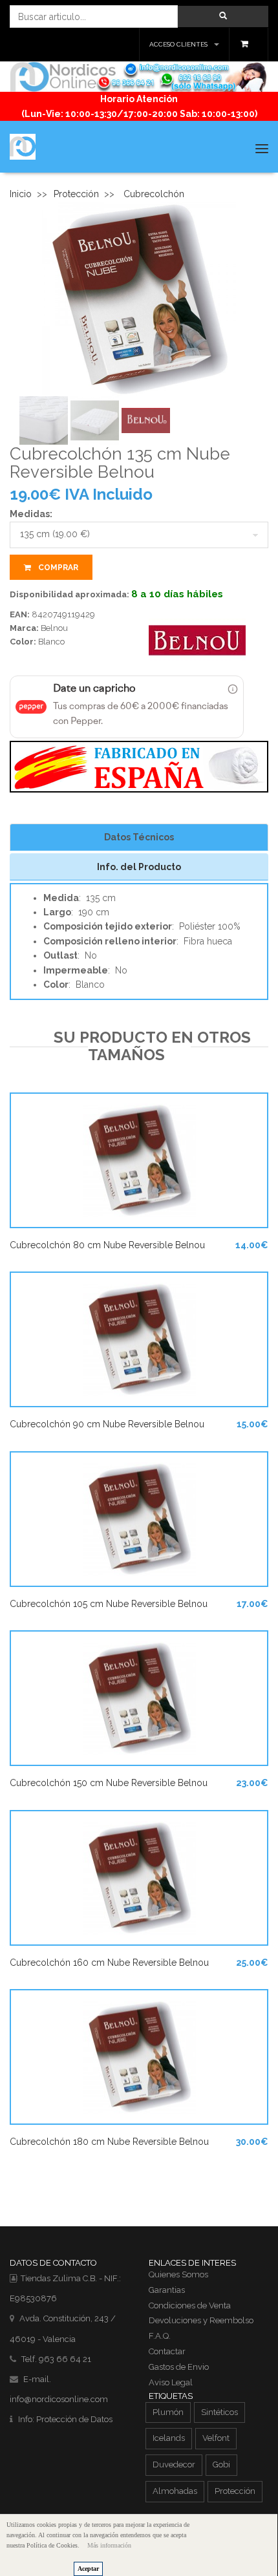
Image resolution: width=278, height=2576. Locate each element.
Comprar (57, 568)
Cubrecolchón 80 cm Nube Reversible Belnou (107, 1245)
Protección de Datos (74, 2419)
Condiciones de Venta (190, 2305)
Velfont (216, 2438)
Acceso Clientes (178, 44)
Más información (109, 2545)
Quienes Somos (178, 2274)
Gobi (221, 2464)
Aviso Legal (171, 2382)
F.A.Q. (160, 2336)
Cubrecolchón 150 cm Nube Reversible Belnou (109, 1783)
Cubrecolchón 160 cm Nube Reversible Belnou (109, 1963)
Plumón (168, 2412)
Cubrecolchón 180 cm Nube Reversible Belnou (109, 2142)
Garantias (167, 2290)
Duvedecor (174, 2464)
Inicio (21, 194)
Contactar (167, 2351)
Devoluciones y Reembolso (201, 2320)
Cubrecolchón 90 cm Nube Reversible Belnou (107, 1424)
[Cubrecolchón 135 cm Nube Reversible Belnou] (139, 298)
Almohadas (175, 2491)
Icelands (169, 2438)
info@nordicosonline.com (59, 2399)
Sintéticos (219, 2412)
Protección (76, 194)
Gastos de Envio (179, 2367)
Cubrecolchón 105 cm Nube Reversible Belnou (109, 1604)
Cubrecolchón (154, 194)
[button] (223, 16)
